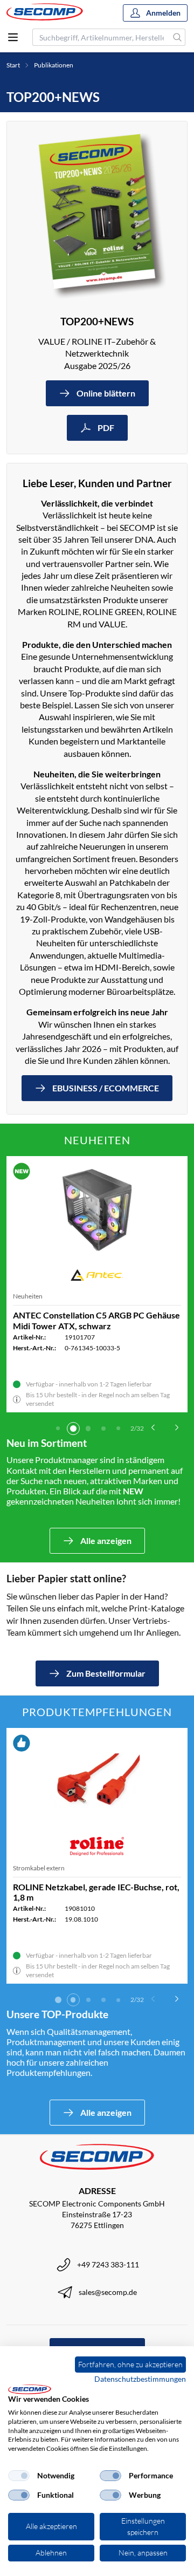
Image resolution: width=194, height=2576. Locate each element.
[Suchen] (178, 37)
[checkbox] (19, 2476)
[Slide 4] (103, 1429)
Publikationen (54, 65)
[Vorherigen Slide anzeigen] (153, 1427)
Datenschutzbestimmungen (140, 2379)
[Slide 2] (73, 1429)
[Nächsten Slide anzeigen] (177, 1427)
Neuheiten (28, 1296)
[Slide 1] (58, 1429)
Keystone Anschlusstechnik (51, 1868)
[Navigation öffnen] (13, 37)
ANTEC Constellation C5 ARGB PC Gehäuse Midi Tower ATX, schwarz (96, 1320)
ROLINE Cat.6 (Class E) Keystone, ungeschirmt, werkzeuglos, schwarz (82, 1892)
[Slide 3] (88, 1429)
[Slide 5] (119, 1429)
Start (13, 65)
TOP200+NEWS (97, 321)
